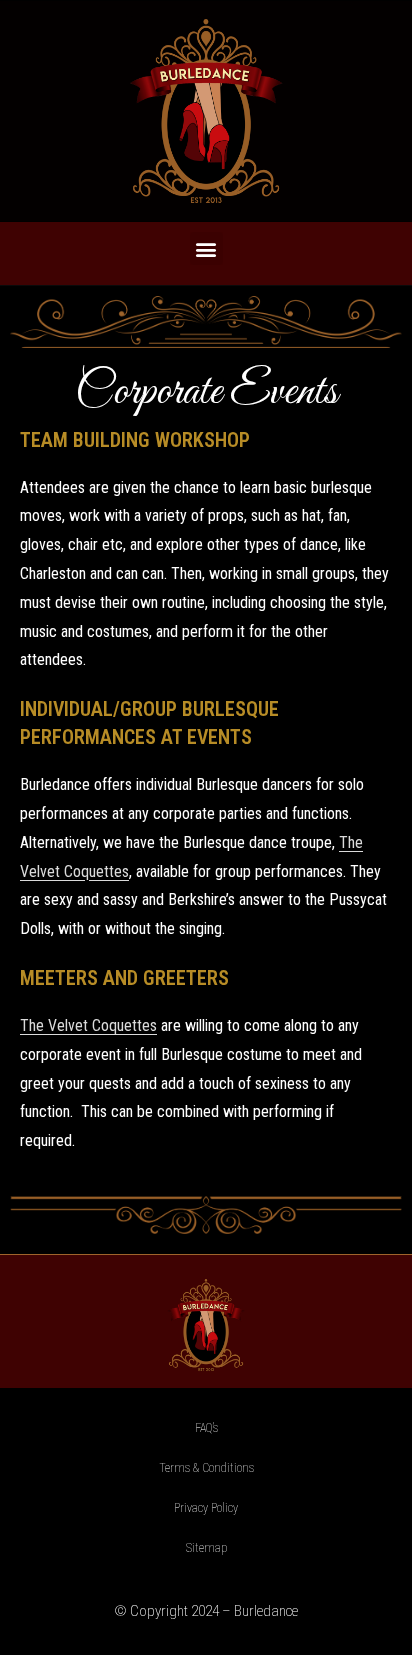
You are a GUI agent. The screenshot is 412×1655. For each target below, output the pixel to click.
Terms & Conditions (206, 1468)
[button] (206, 248)
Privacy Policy (206, 1508)
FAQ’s (206, 1428)
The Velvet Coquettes (88, 1025)
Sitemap (206, 1548)
